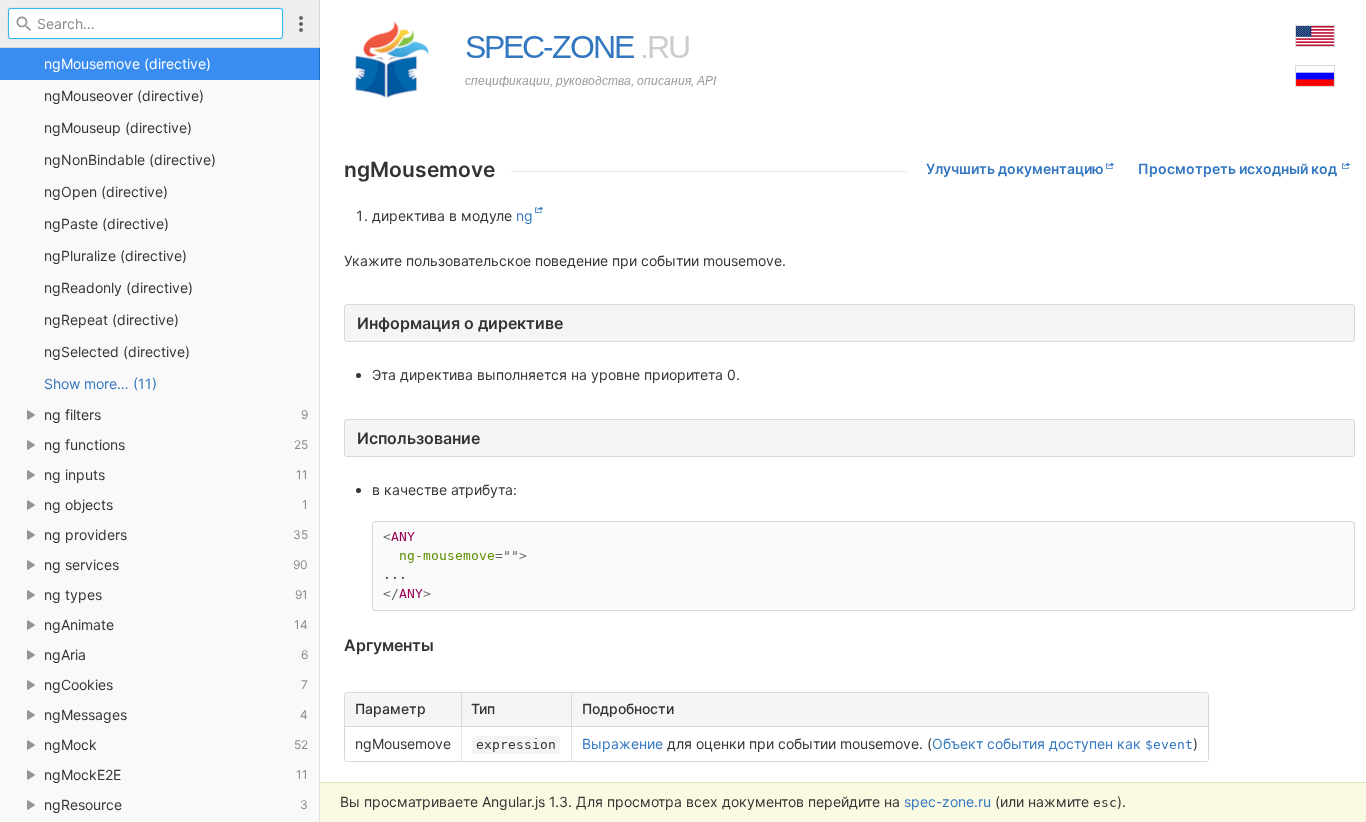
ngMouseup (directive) (118, 127)
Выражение (622, 743)
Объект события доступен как (1062, 743)
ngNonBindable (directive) (130, 159)
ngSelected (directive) (117, 351)
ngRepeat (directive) (111, 319)
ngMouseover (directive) (124, 95)
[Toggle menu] (301, 23)
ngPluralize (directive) (115, 255)
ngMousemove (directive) (127, 63)
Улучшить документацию (1015, 168)
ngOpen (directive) (106, 191)
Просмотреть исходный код (1239, 168)
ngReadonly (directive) (118, 287)
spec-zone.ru (947, 801)
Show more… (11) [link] (100, 383)
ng (524, 215)
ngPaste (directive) (106, 223)
